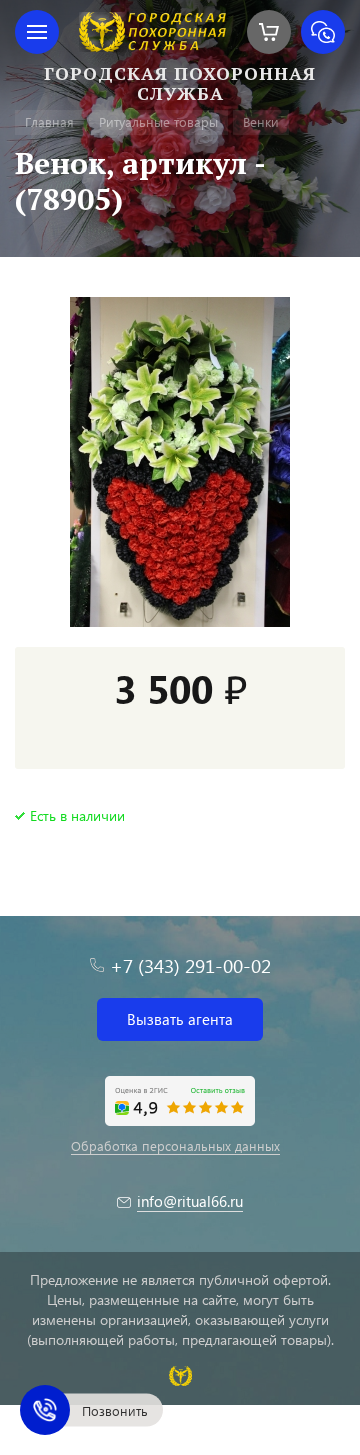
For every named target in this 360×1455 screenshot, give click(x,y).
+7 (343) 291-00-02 (190, 965)
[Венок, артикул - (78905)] (180, 462)
